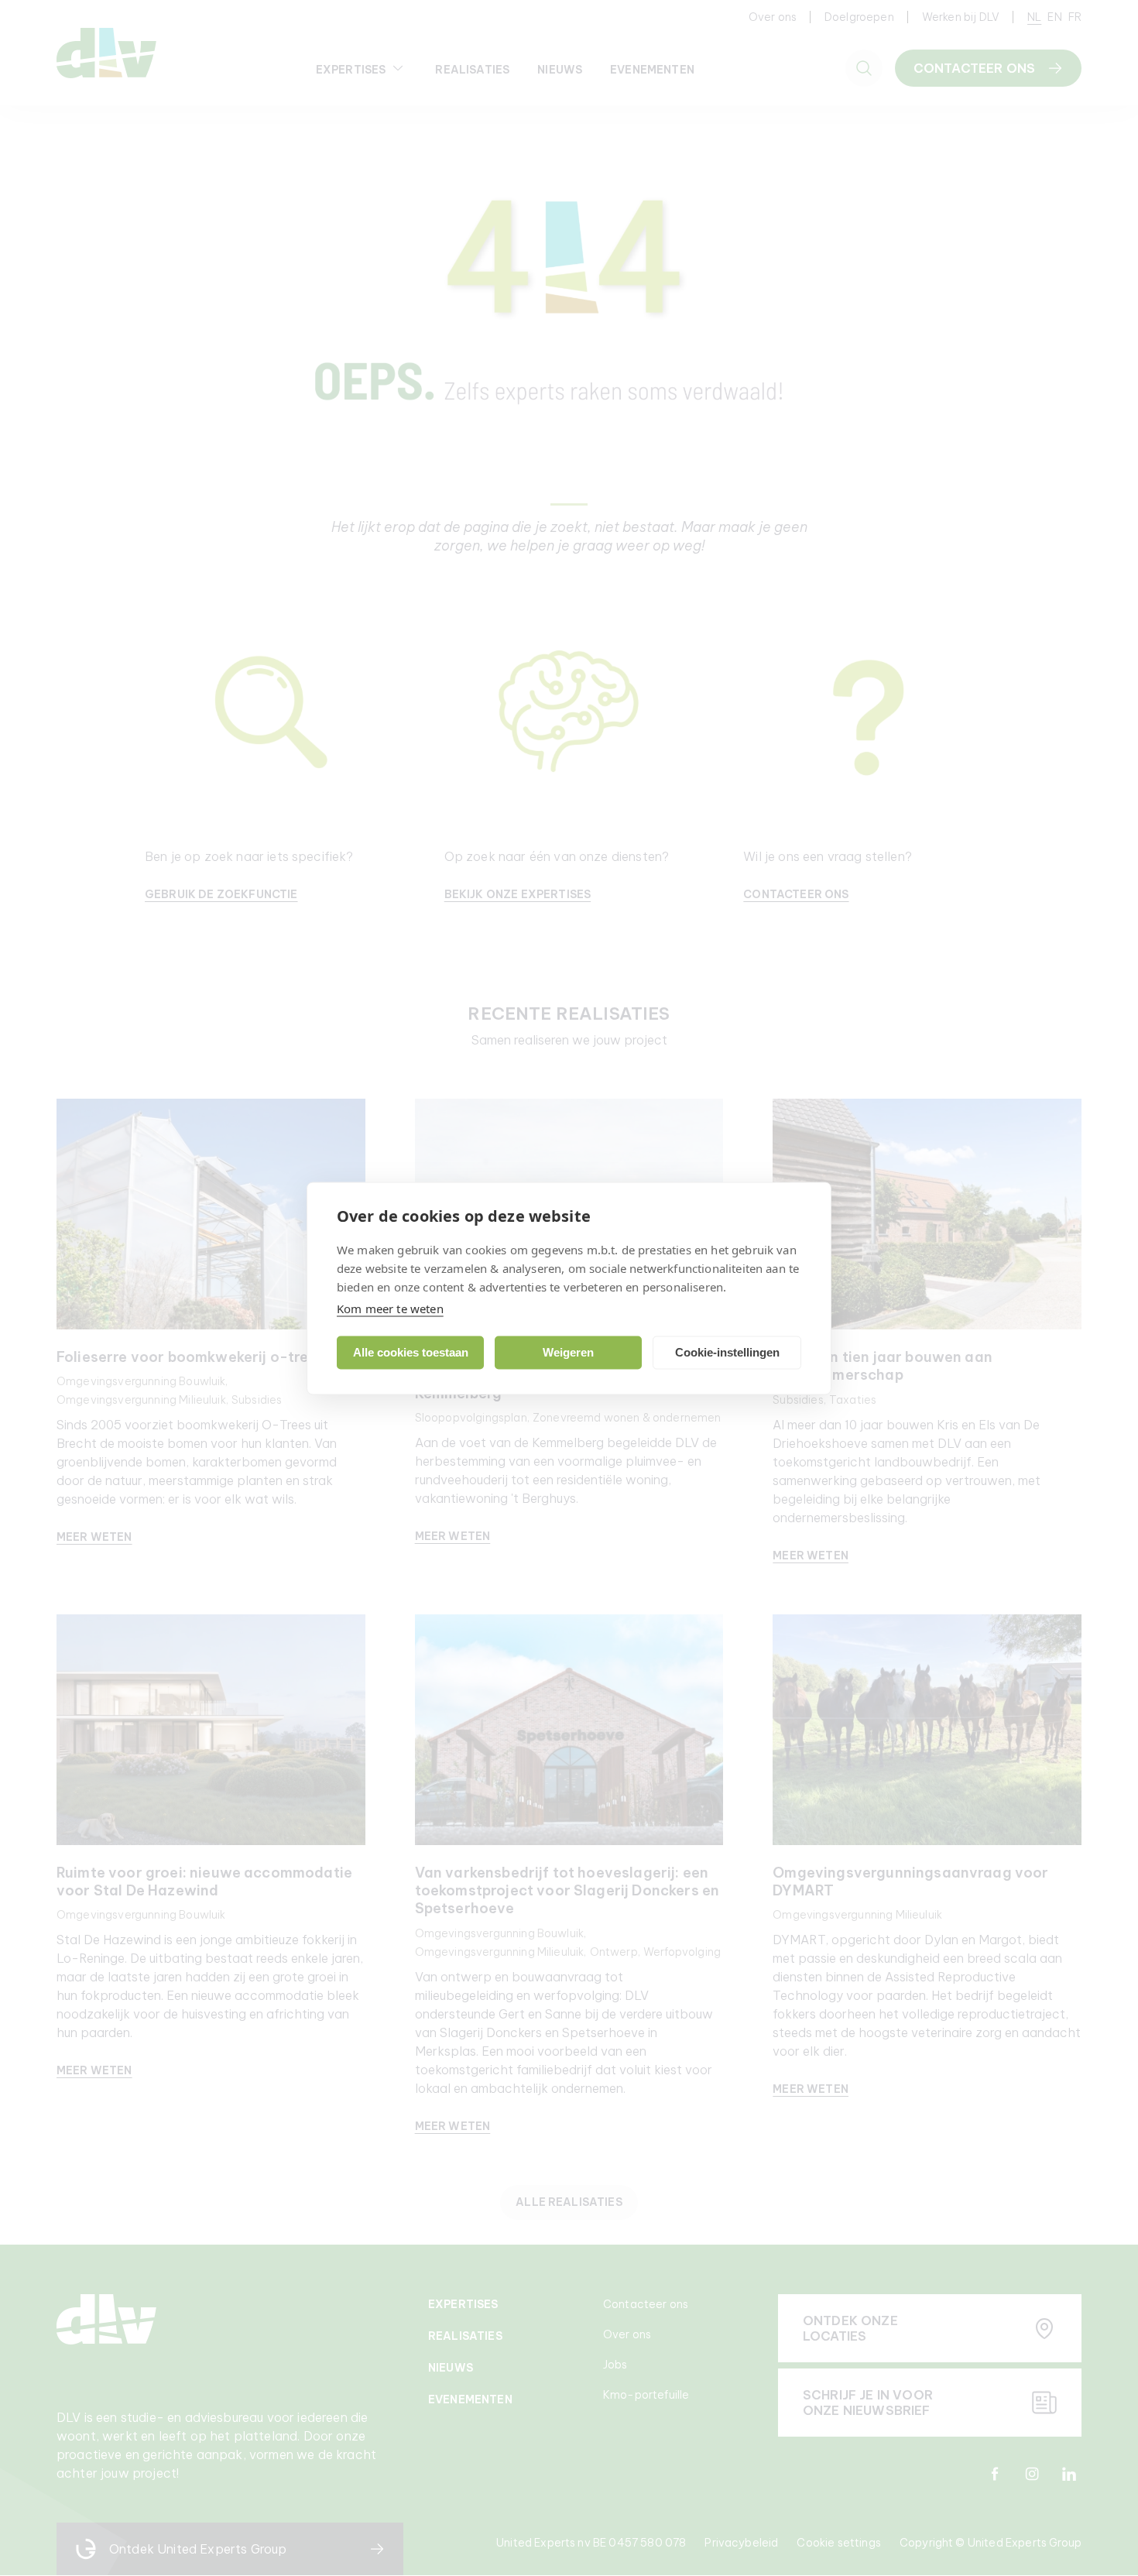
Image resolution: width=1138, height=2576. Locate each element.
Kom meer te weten (390, 1308)
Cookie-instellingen (727, 1352)
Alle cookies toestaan (411, 1352)
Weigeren (568, 1352)
